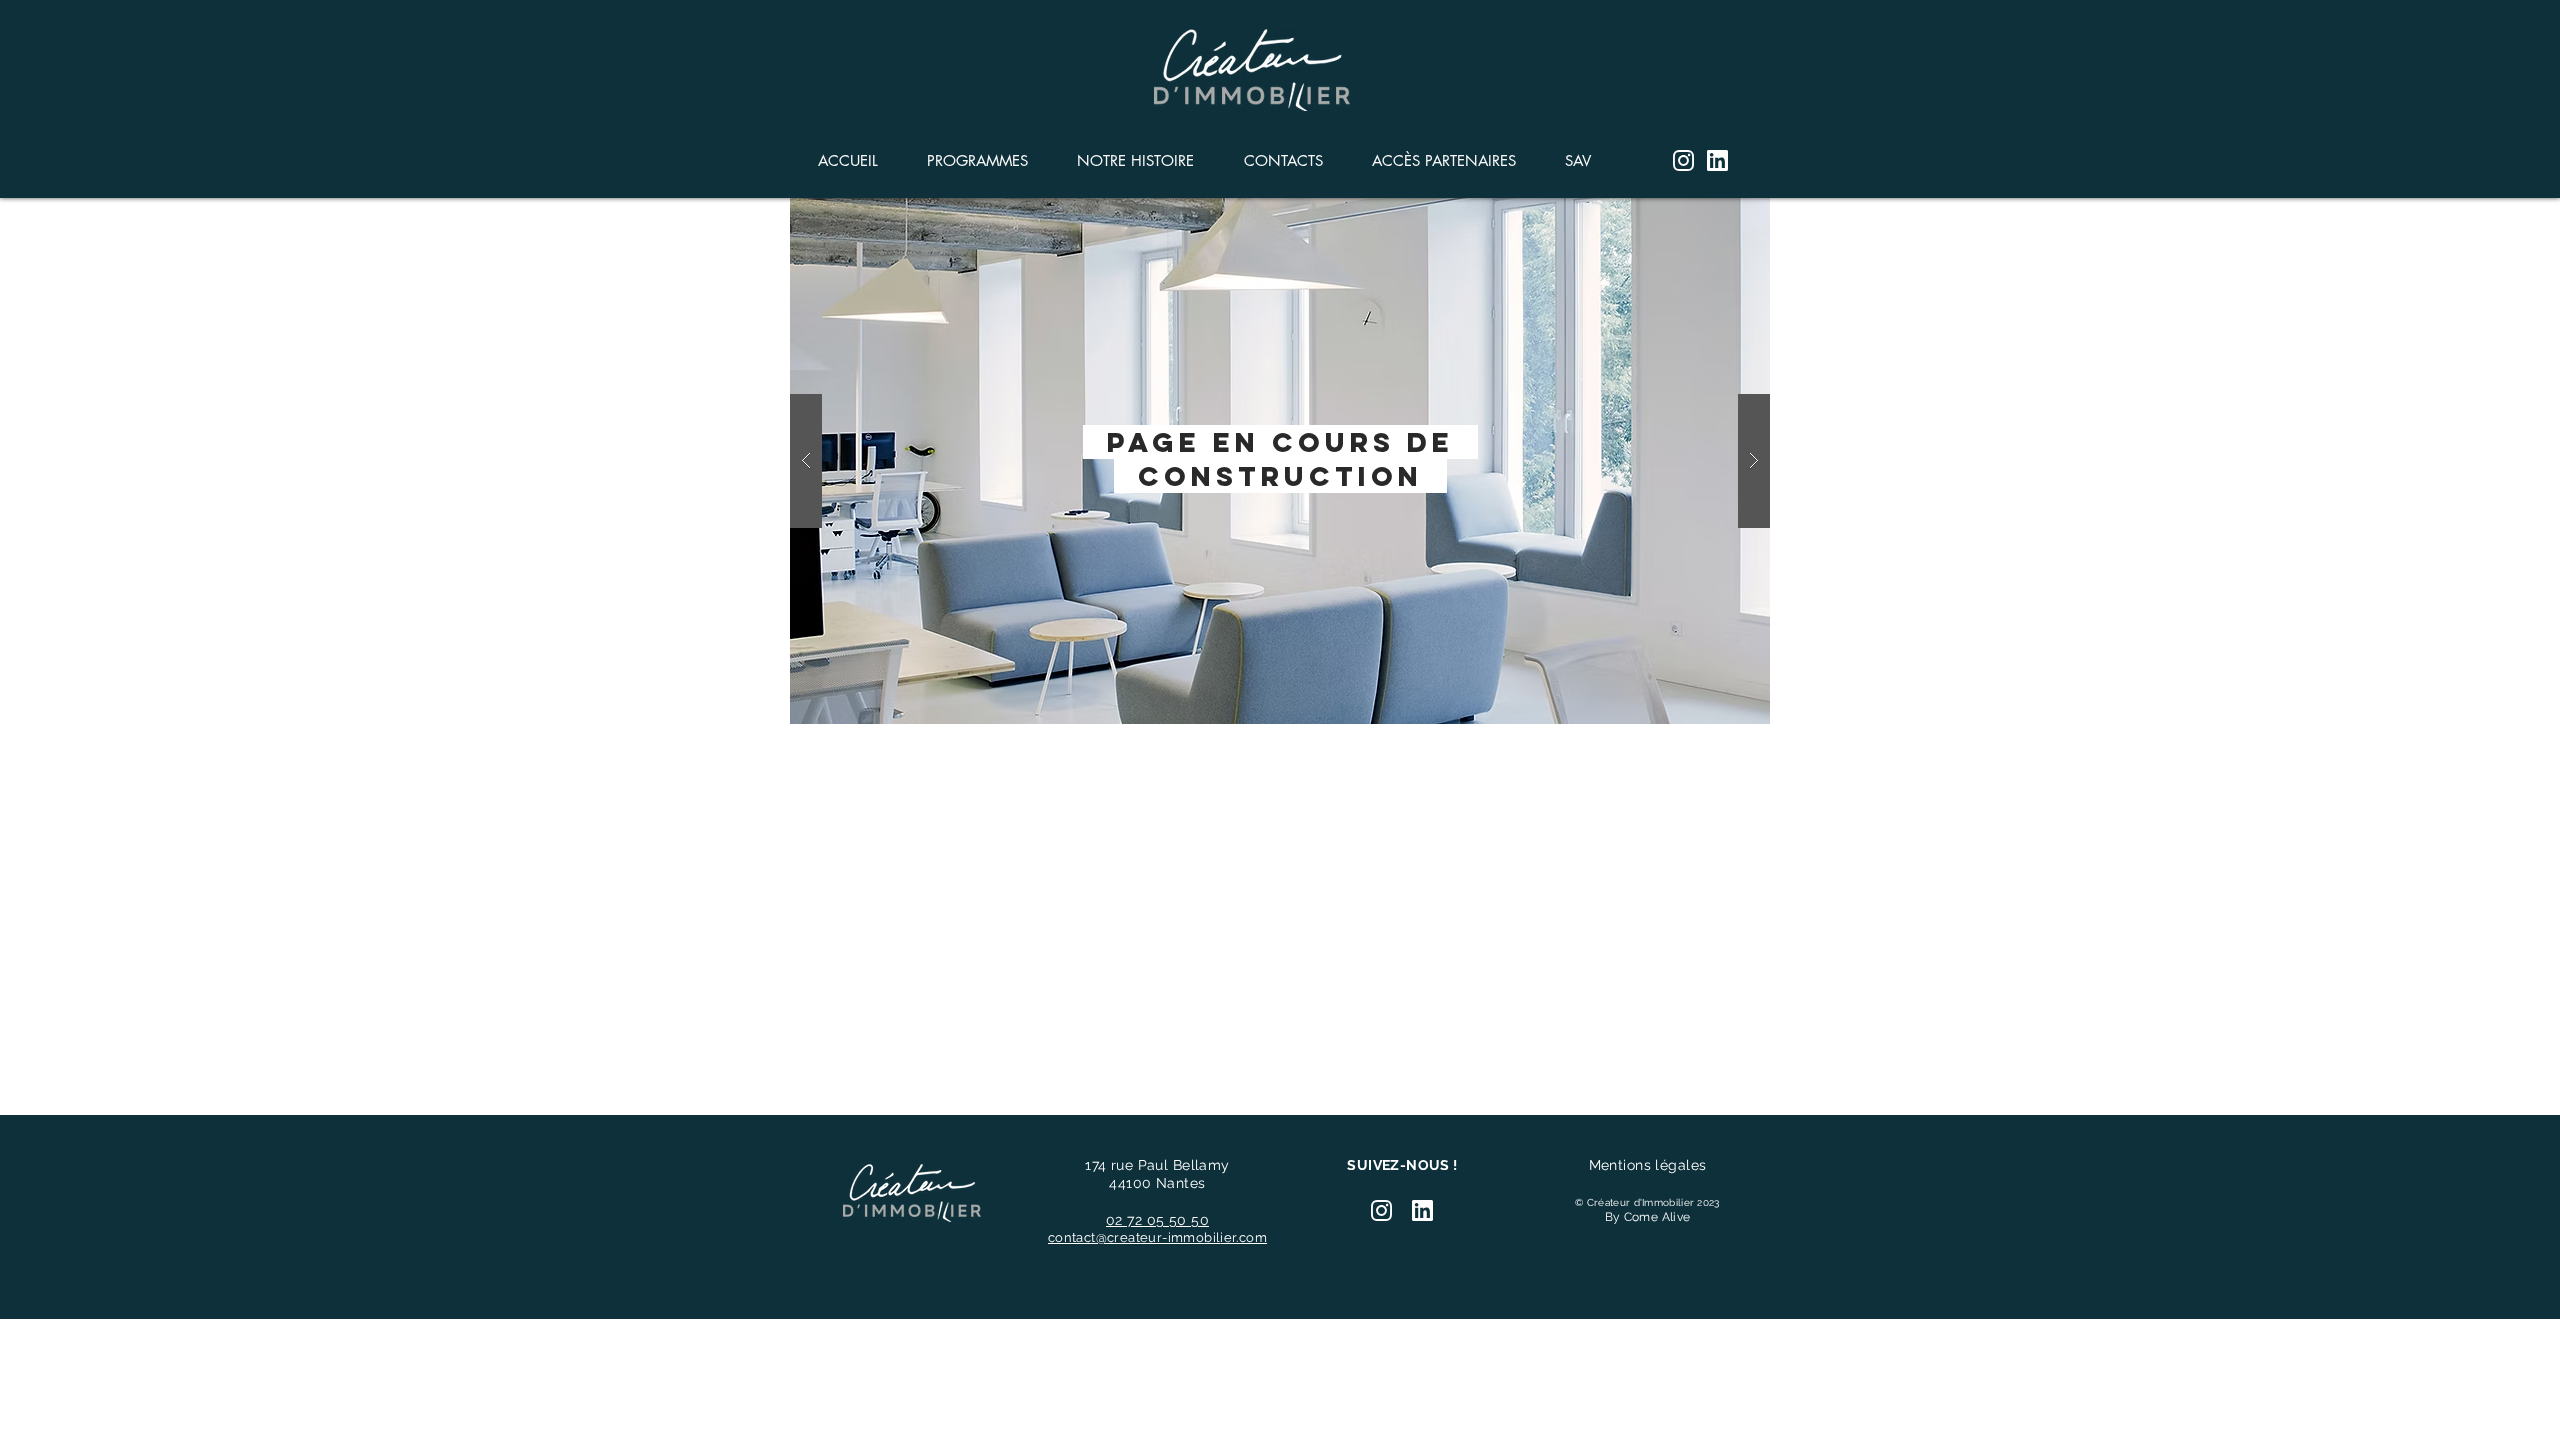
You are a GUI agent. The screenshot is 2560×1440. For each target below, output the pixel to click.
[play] (1723, 214)
